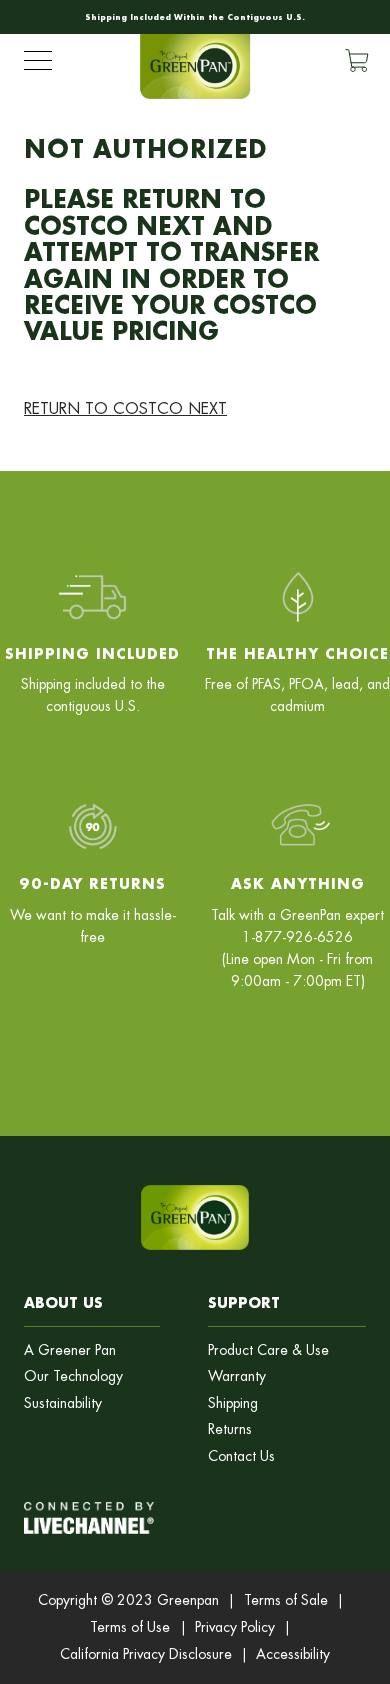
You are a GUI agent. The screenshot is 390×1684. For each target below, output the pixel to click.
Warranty (237, 1376)
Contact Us (241, 1456)
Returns (230, 1429)
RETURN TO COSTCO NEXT (125, 408)
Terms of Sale (286, 1600)
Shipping (233, 1403)
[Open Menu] (38, 65)
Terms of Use (130, 1627)
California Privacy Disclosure (146, 1654)
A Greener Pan (70, 1350)
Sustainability (63, 1403)
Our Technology (73, 1376)
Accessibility (293, 1654)
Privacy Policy (235, 1627)
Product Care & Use (268, 1350)
